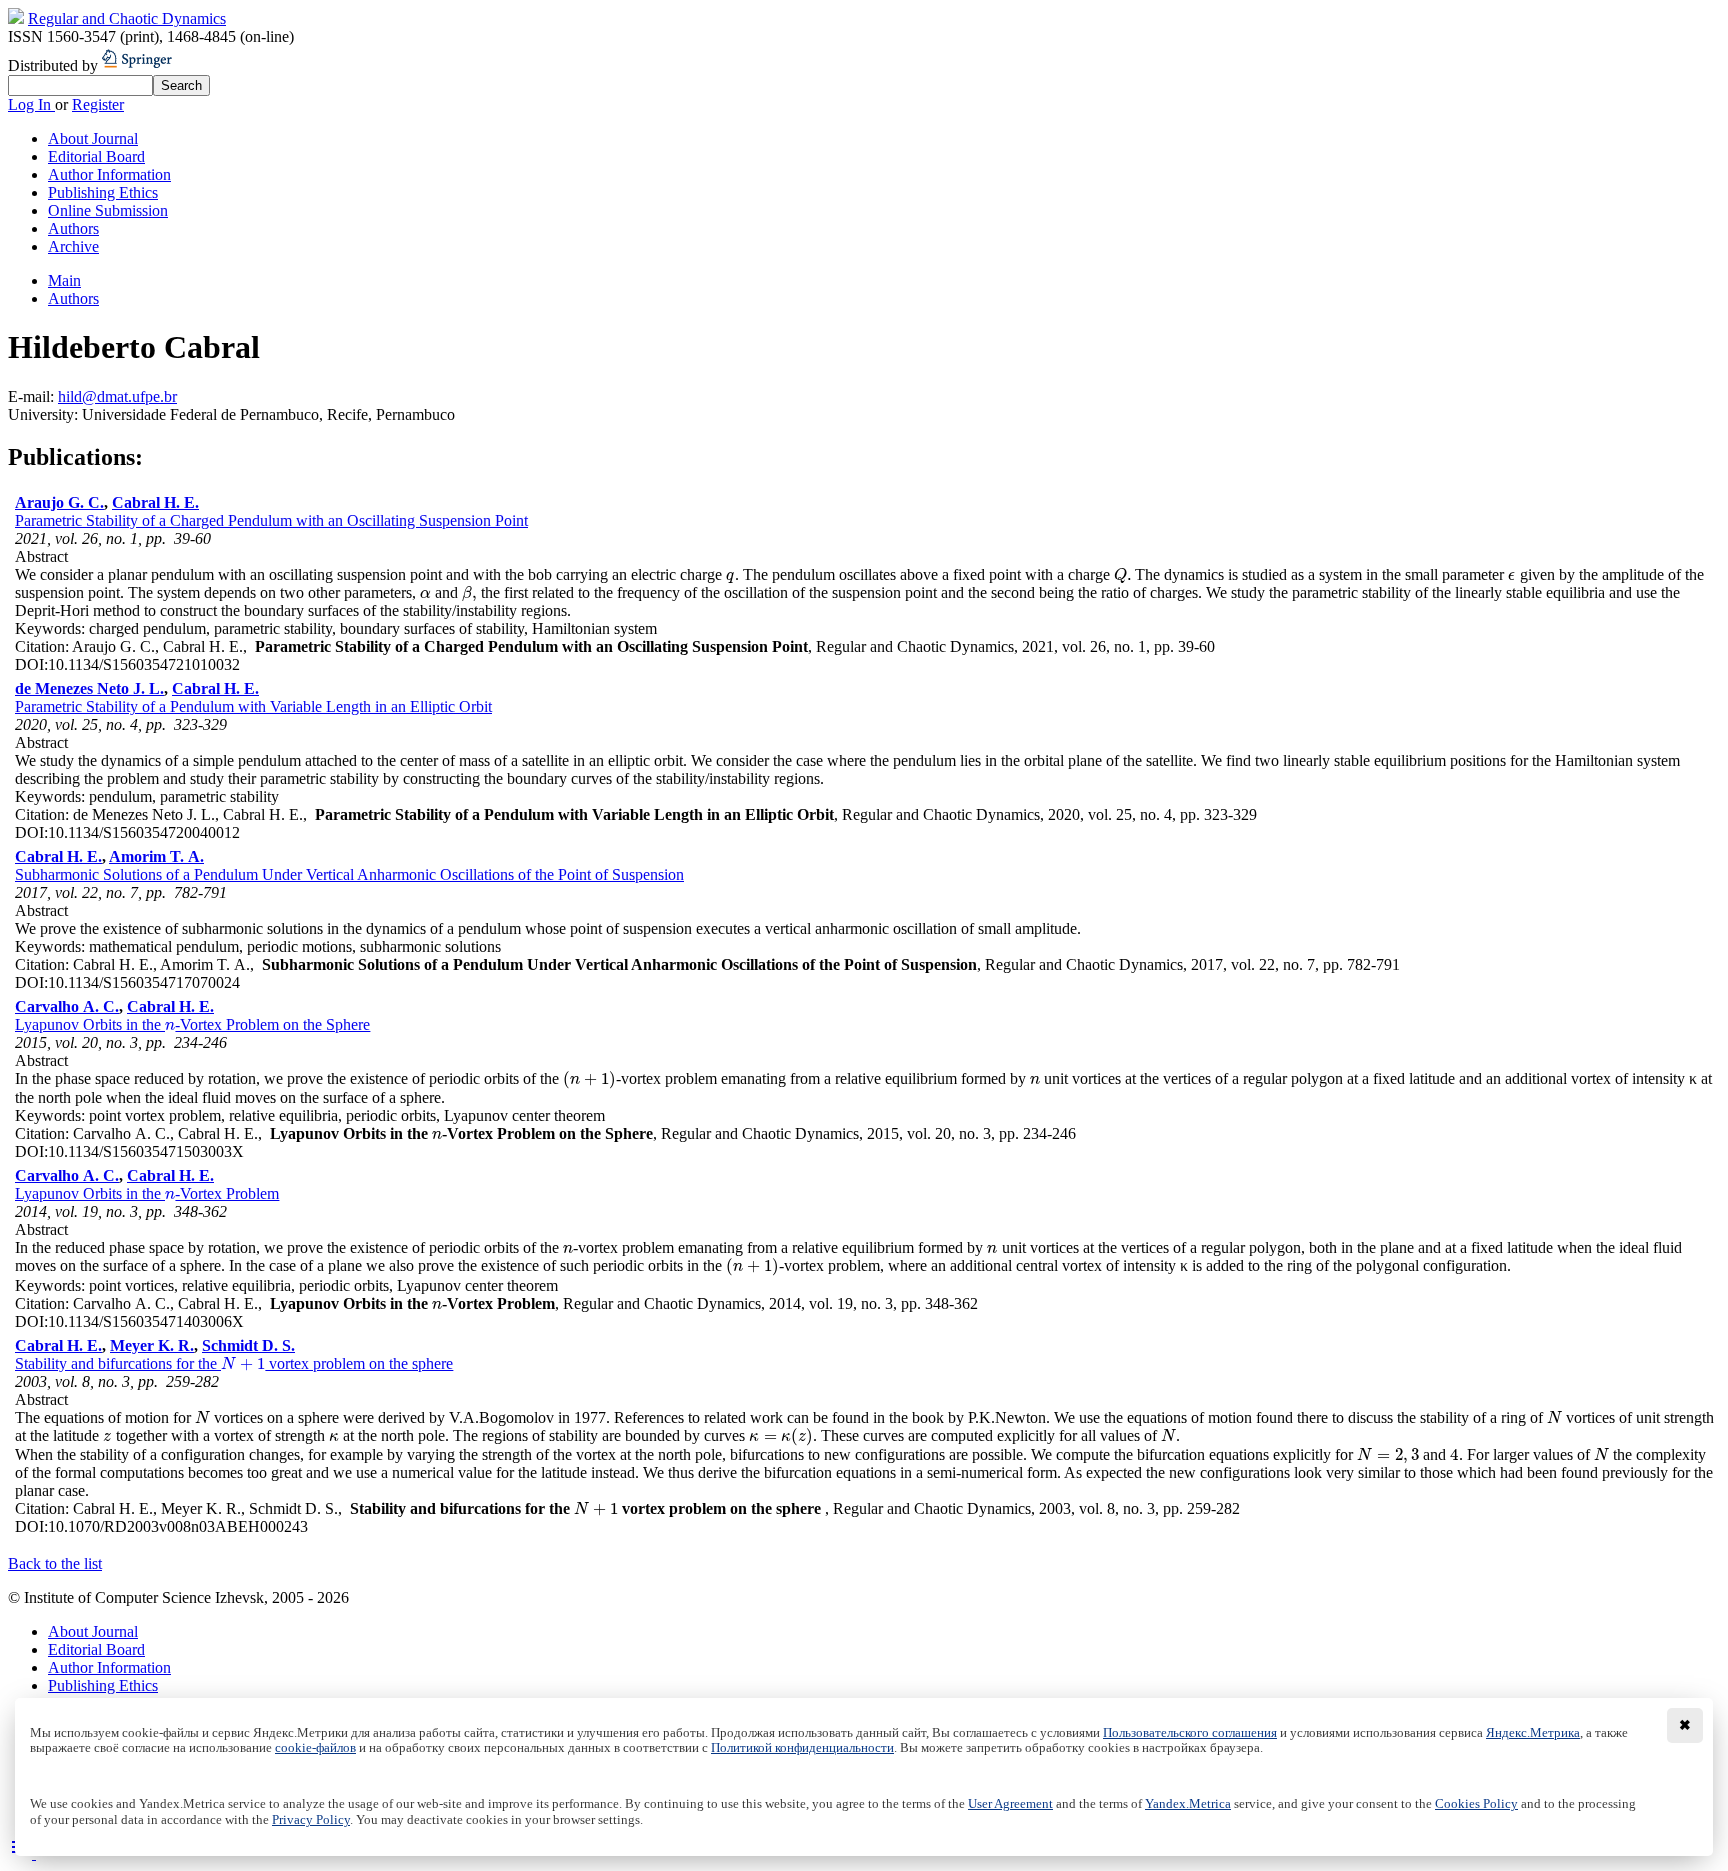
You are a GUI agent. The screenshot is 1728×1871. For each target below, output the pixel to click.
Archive (73, 246)
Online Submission (108, 210)
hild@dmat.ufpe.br (117, 396)
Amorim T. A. (156, 856)
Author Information (109, 174)
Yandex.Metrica (1188, 1804)
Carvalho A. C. (67, 1006)
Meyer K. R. (152, 1345)
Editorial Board (96, 156)
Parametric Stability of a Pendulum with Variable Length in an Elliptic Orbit (253, 706)
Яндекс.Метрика (1533, 1733)
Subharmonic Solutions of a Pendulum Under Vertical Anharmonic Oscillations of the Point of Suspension (349, 874)
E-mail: (33, 396)
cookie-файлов (315, 1748)
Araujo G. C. (59, 502)
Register (98, 104)
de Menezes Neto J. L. (89, 688)
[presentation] (730, 574)
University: (45, 414)
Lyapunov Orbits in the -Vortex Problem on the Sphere (192, 1024)
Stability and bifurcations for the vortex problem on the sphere (234, 1363)
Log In (31, 104)
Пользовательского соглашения (1190, 1733)
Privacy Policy (311, 1820)
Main (64, 280)
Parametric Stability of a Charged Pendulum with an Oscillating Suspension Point (271, 520)
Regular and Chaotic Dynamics (127, 18)
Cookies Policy (1476, 1804)
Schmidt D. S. (248, 1345)
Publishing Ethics (103, 192)
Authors (73, 228)
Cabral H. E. (155, 502)
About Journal (93, 138)
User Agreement (1010, 1804)
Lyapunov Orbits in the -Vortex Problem (147, 1193)
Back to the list (55, 1563)
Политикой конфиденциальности (802, 1748)
